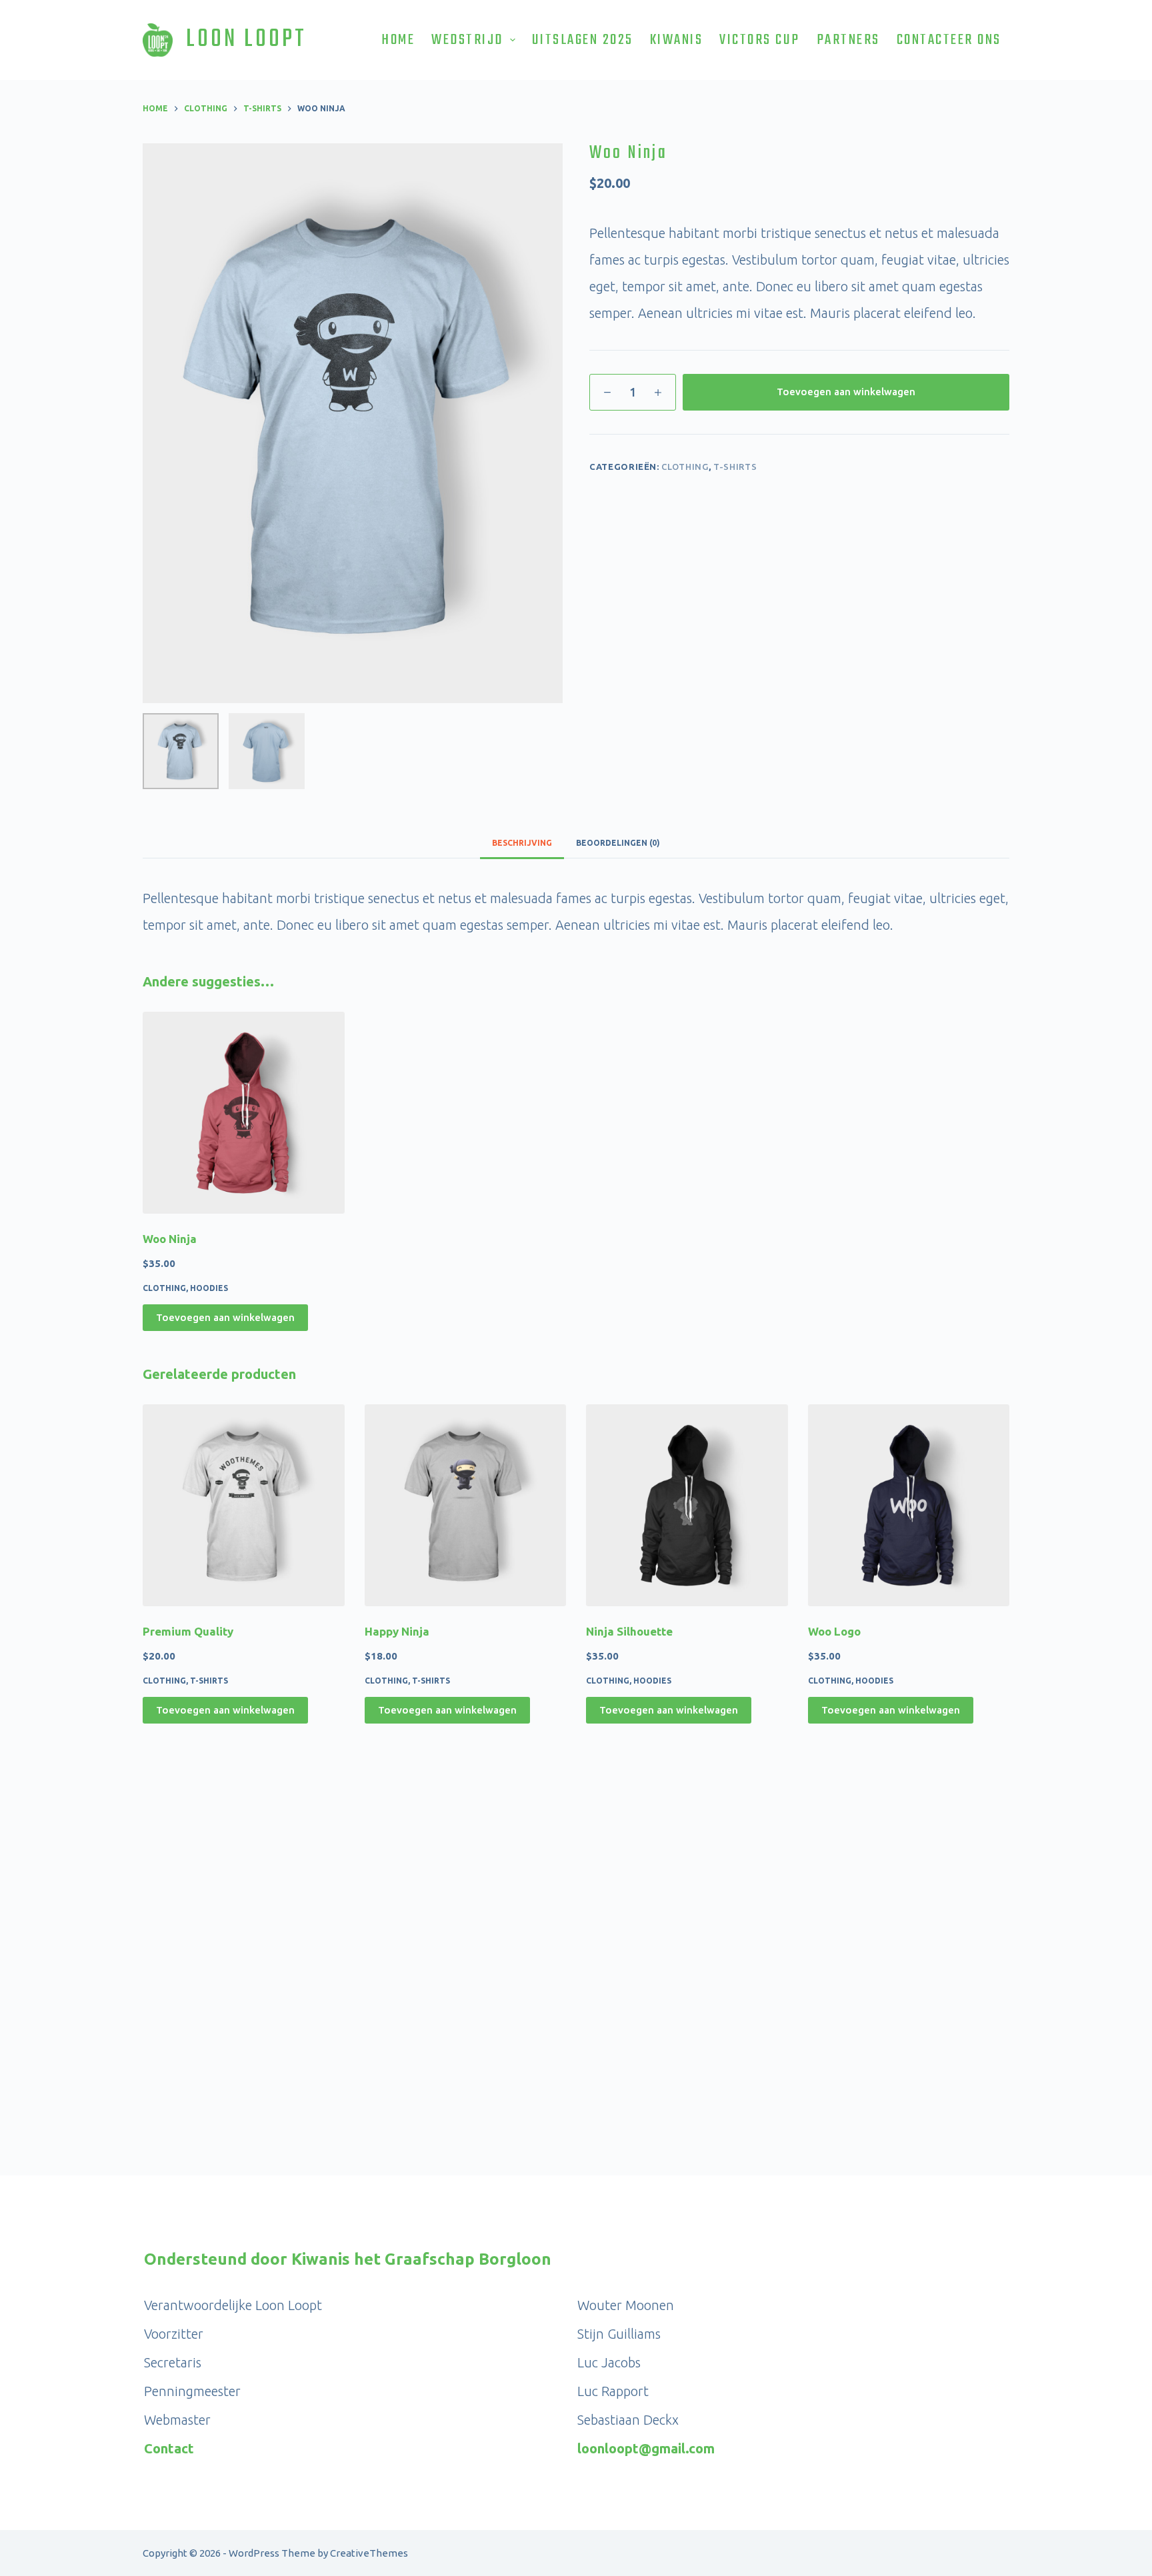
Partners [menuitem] (848, 40)
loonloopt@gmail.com (646, 2448)
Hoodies (209, 1288)
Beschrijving (522, 843)
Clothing (685, 467)
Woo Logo (834, 1631)
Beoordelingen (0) (618, 843)
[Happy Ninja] (466, 1505)
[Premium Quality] (244, 1505)
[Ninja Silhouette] (687, 1505)
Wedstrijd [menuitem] (467, 40)
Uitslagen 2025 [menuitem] (583, 40)
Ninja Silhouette (629, 1631)
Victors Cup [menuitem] (760, 40)
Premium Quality (188, 1631)
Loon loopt (246, 40)
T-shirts (735, 467)
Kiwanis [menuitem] (677, 40)
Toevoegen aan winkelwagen (846, 392)
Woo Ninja (170, 1239)
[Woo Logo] (909, 1505)
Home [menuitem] (398, 40)
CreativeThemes (369, 2553)
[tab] (522, 843)
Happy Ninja (397, 1631)
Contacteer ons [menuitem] (949, 40)
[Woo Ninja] (244, 1113)
